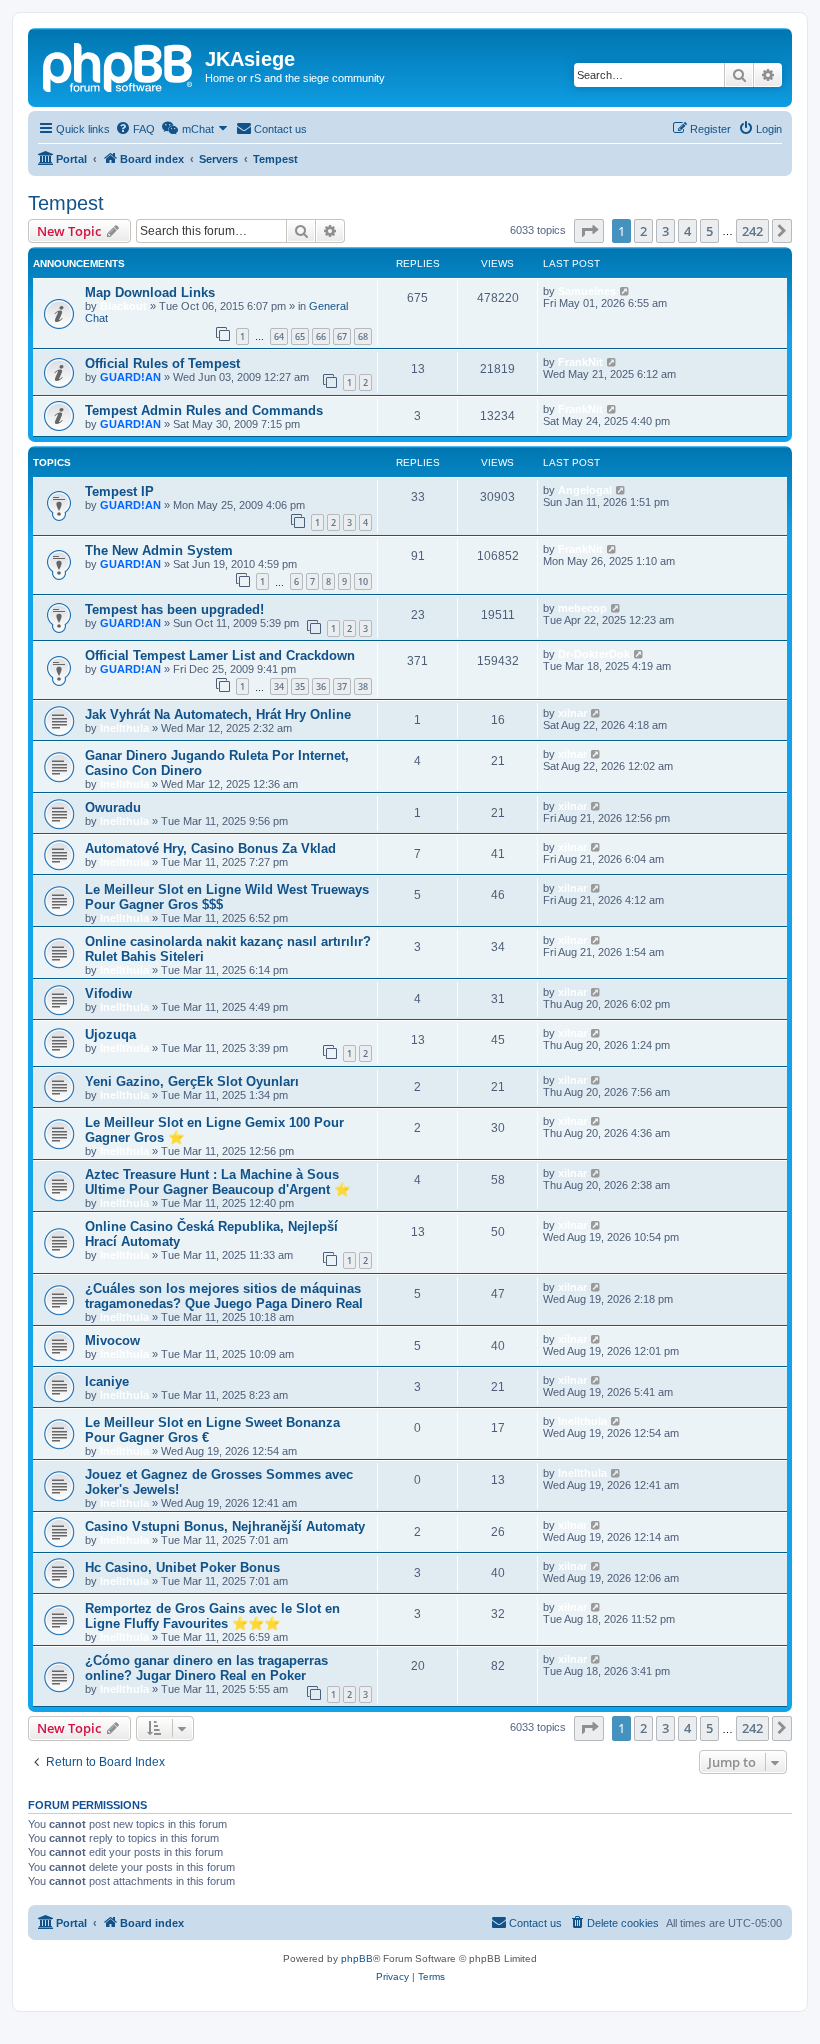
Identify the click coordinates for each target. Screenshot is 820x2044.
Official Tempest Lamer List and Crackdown (220, 655)
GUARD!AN (130, 377)
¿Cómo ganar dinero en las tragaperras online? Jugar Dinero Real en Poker (206, 1668)
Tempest (66, 203)
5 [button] (709, 231)
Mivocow (112, 1340)
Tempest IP (119, 491)
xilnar (572, 713)
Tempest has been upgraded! (174, 609)
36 (321, 686)
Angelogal (585, 490)
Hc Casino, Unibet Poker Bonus (182, 1567)
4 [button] (687, 231)
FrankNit (580, 362)
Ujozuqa (110, 1034)
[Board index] (119, 65)
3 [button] (665, 231)
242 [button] (752, 231)
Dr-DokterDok (594, 654)
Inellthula (124, 728)
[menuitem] (135, 129)
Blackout (123, 306)
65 (300, 336)
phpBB (357, 1958)
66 (321, 336)
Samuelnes (587, 291)
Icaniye (107, 1381)
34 (279, 686)
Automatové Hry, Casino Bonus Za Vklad (210, 848)
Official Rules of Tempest (162, 363)
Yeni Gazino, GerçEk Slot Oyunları (192, 1081)
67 (342, 336)
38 (363, 686)
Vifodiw (108, 993)
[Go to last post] (625, 291)
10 (363, 581)
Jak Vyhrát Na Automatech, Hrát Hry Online (218, 714)
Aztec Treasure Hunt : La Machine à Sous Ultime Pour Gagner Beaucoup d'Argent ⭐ (217, 1182)
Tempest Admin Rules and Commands (204, 410)
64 (279, 336)
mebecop (582, 608)
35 (300, 686)
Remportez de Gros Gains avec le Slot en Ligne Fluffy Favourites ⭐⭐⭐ (212, 1616)
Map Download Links (150, 292)
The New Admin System (159, 550)
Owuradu (113, 807)
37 (342, 686)
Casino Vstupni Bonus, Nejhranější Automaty (225, 1526)
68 (363, 336)
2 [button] (643, 231)
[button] (589, 231)
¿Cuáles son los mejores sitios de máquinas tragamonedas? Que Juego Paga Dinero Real (224, 1296)
